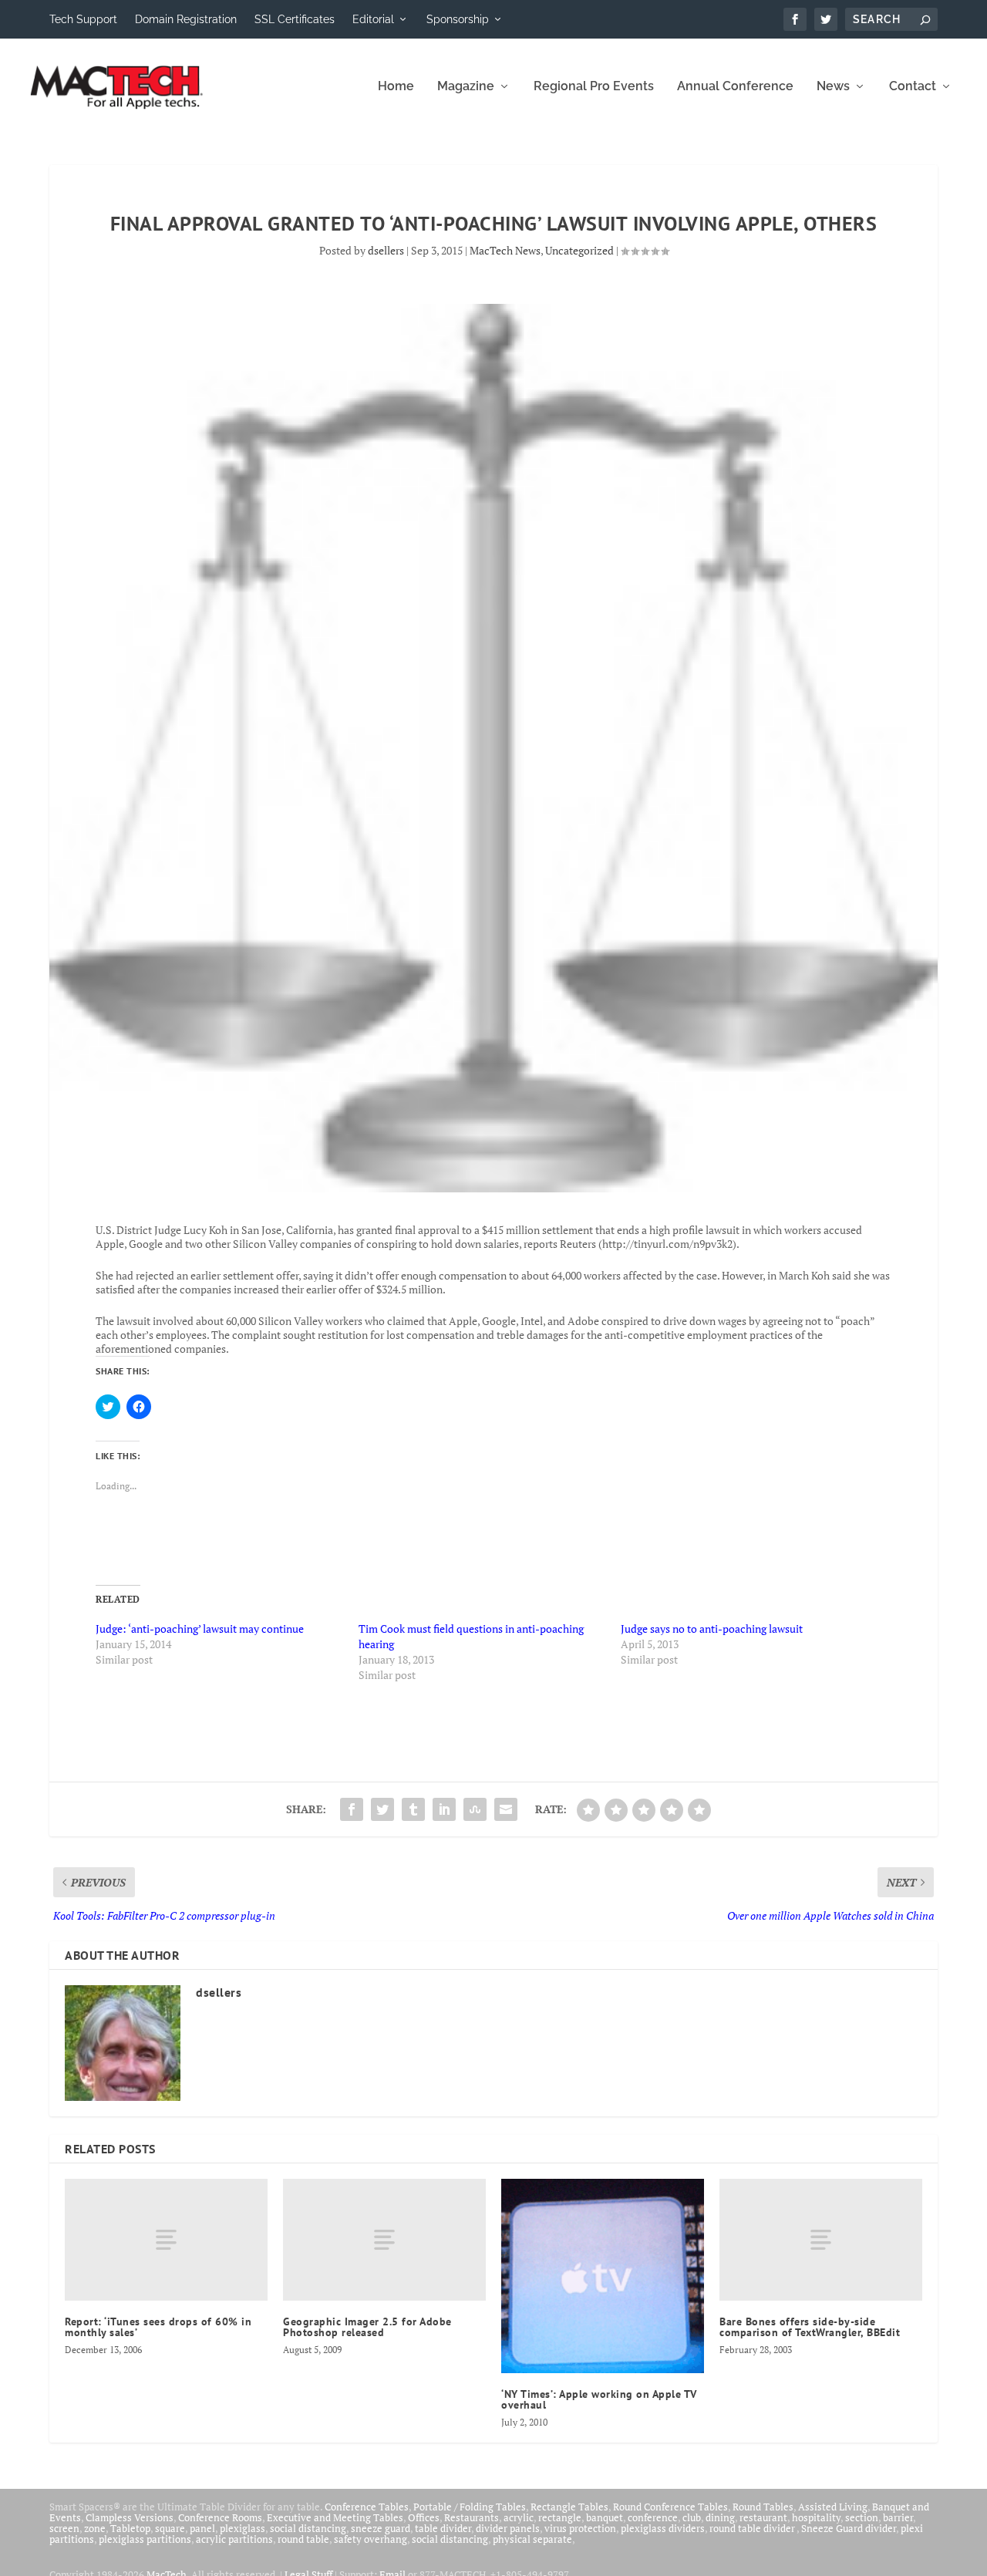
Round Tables (763, 2507)
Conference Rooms (220, 2517)
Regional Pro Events (594, 87)
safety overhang (371, 2539)
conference (653, 2517)
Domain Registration (186, 19)
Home (396, 87)
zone (95, 2528)
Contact (913, 87)
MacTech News (505, 250)
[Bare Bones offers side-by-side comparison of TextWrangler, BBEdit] (821, 2240)
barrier (898, 2517)
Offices (424, 2517)
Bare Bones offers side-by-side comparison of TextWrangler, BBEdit (810, 2327)
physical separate (532, 2539)
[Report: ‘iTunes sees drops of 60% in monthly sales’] (166, 2240)
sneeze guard (381, 2528)
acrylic (519, 2517)
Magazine (466, 87)
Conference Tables (367, 2507)
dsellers (386, 250)
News (833, 87)
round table (303, 2539)
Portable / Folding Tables (470, 2507)
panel (202, 2528)
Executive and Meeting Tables (335, 2517)
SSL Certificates (295, 19)
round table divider (753, 2528)
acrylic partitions (234, 2539)
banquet (605, 2517)
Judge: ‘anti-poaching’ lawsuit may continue (200, 1629)
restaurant (763, 2517)
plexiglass (243, 2528)
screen (64, 2528)
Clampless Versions (130, 2517)
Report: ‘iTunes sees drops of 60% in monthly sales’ (158, 2327)
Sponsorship (458, 19)
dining (720, 2517)
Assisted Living (833, 2507)
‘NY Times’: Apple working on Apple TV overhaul (599, 2399)
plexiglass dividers (663, 2528)
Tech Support (83, 19)
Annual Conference (735, 87)
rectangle (560, 2517)
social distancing (308, 2528)
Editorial (373, 19)
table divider (443, 2528)
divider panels (508, 2528)
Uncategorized (579, 250)
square (170, 2528)
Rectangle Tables (569, 2507)
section (862, 2517)
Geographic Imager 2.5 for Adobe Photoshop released (367, 2327)
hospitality (816, 2517)
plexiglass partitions (145, 2539)
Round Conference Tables (670, 2507)
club (692, 2517)
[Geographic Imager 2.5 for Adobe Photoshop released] (384, 2240)
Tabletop (130, 2528)
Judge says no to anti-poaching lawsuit (712, 1629)
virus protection (580, 2528)
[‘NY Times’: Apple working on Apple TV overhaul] (603, 2276)
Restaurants (472, 2517)
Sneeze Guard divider (849, 2528)
